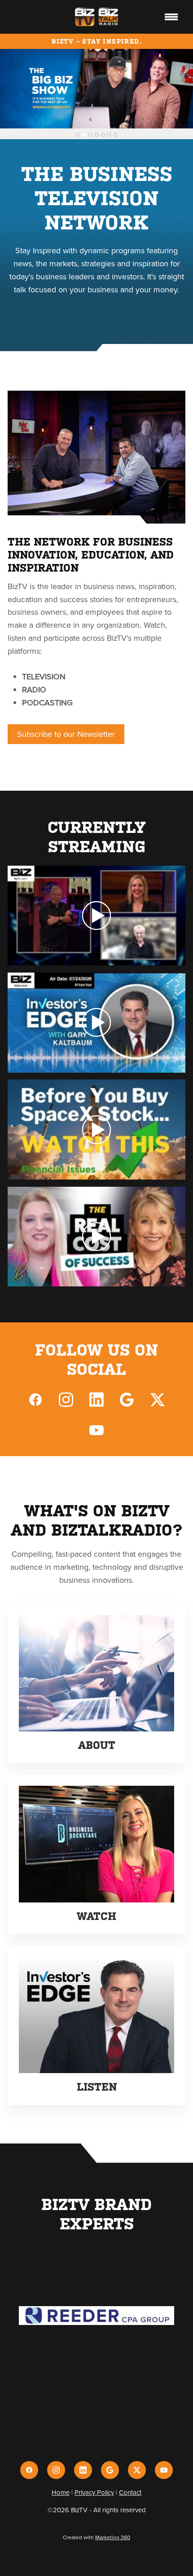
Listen (97, 2087)
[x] (158, 1399)
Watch (96, 1916)
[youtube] (96, 1430)
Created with (96, 2537)
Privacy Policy (94, 2492)
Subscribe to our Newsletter (66, 734)
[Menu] (171, 17)
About (97, 1745)
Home (61, 2492)
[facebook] (35, 1399)
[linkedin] (96, 1399)
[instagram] (66, 1399)
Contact (130, 2492)
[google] (127, 1399)
